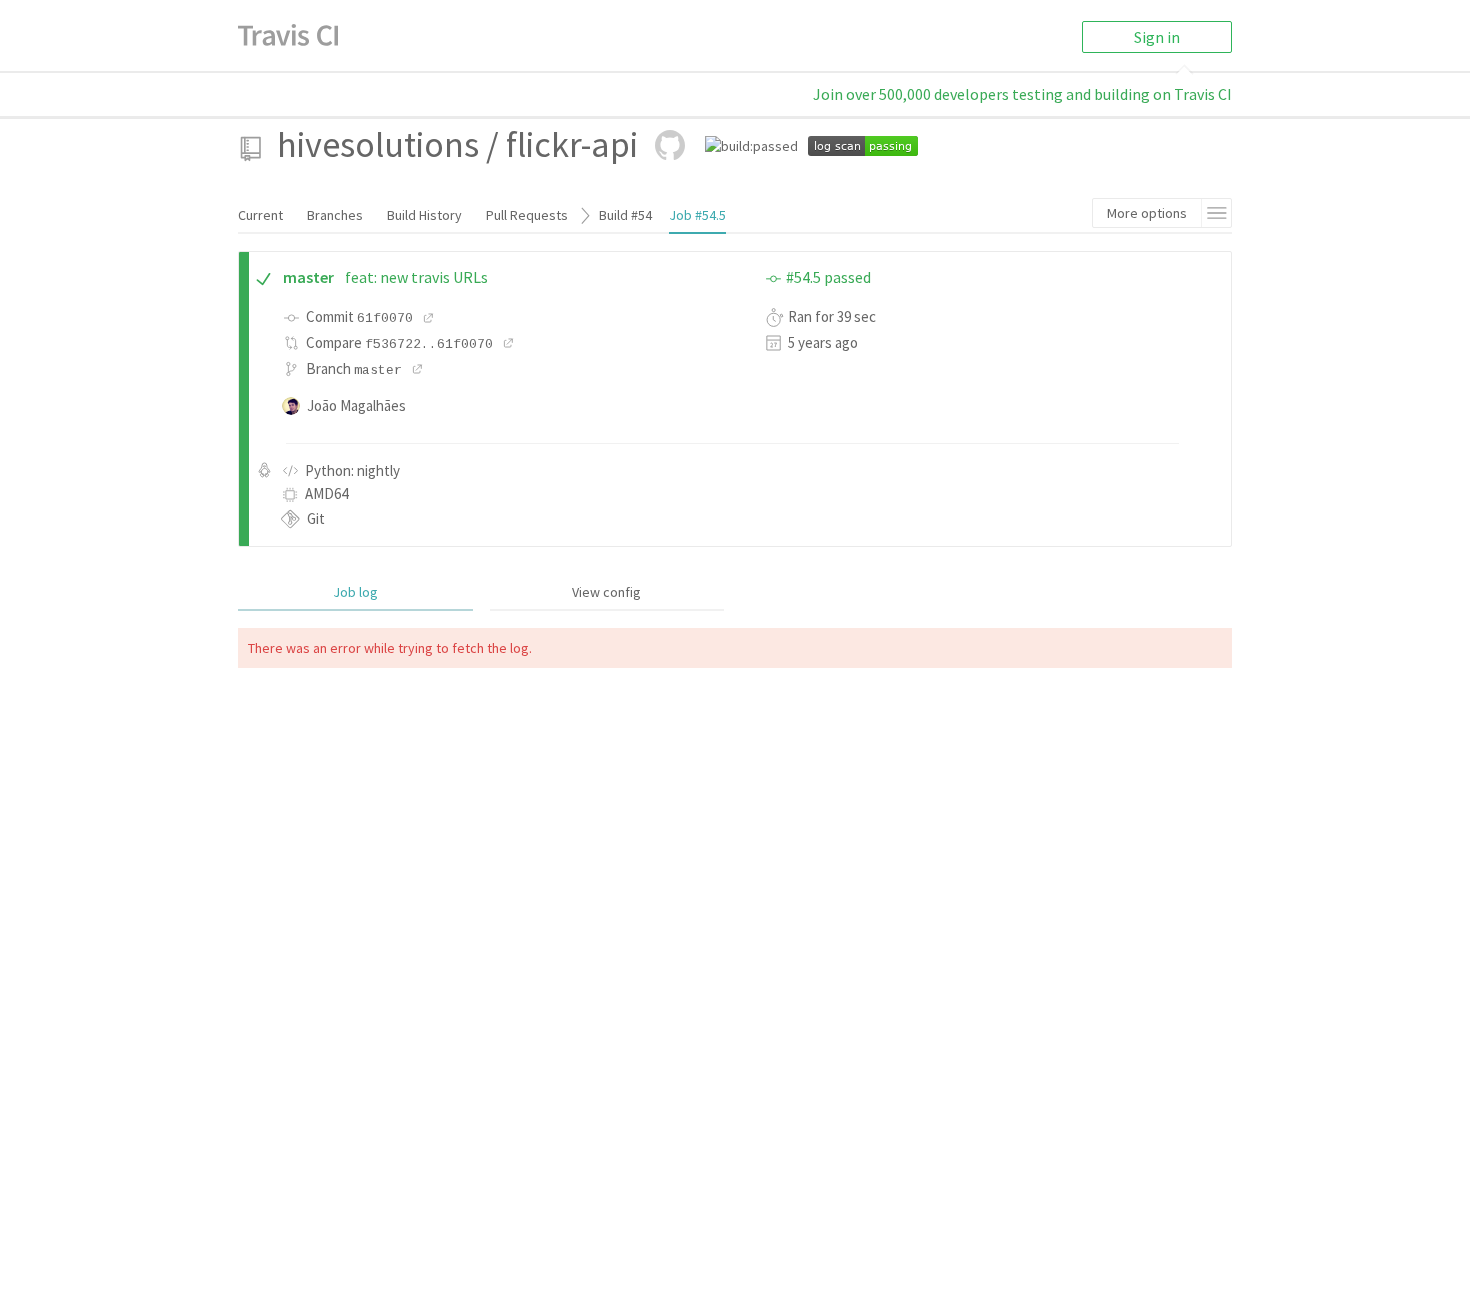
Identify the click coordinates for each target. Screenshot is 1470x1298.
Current (260, 215)
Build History (424, 215)
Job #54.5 (697, 215)
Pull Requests (527, 215)
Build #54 (625, 215)
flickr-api (572, 144)
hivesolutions (378, 144)
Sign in (1157, 37)
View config (606, 592)
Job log (355, 592)
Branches (335, 215)
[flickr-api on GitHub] (670, 145)
